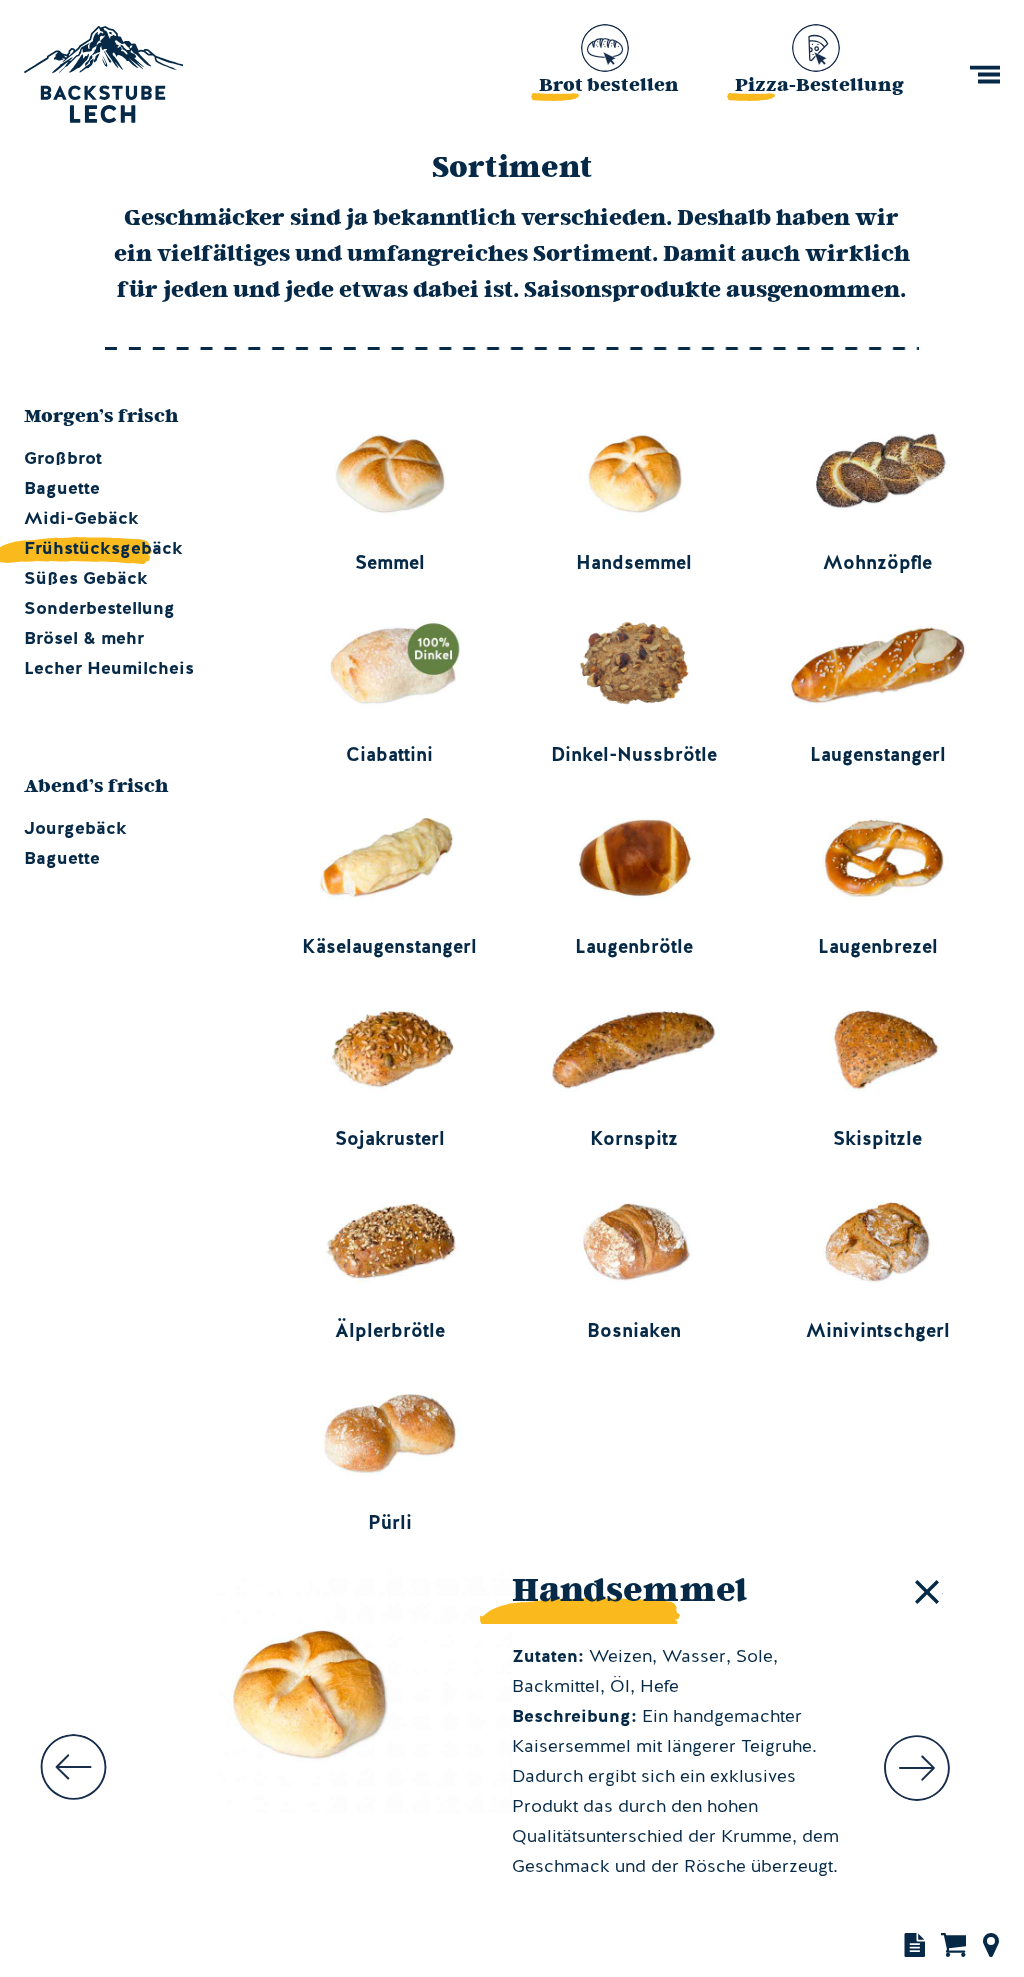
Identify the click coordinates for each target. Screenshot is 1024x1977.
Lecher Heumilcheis (109, 669)
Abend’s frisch (96, 785)
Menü (985, 74)
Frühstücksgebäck (88, 549)
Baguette (62, 489)
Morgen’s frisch (101, 415)
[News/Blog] (912, 1944)
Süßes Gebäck (86, 579)
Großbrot (63, 459)
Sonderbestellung (99, 609)
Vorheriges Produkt (73, 1767)
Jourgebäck (75, 829)
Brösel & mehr (84, 639)
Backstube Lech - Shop (953, 1944)
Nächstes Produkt (916, 1767)
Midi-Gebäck (81, 519)
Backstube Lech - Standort (991, 1944)
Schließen (927, 1592)
